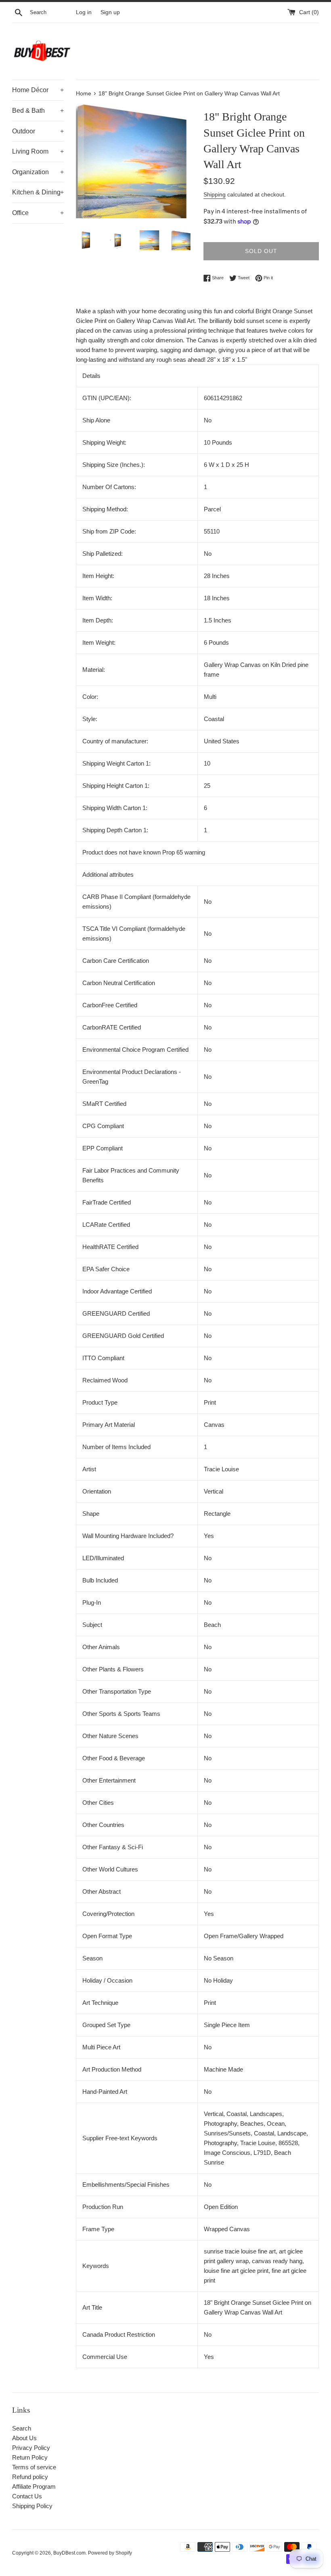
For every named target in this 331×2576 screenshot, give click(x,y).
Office (38, 213)
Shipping (215, 194)
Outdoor (38, 131)
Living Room (38, 151)
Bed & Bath (38, 111)
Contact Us (27, 2496)
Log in (84, 12)
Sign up (110, 12)
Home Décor (38, 90)
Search (22, 2428)
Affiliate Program (34, 2486)
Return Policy (30, 2457)
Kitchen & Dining (38, 192)
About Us (24, 2438)
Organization (38, 172)
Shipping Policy (32, 2506)
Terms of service (34, 2467)
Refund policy (30, 2477)
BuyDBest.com (69, 2553)
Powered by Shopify (110, 2553)
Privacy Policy (31, 2448)
